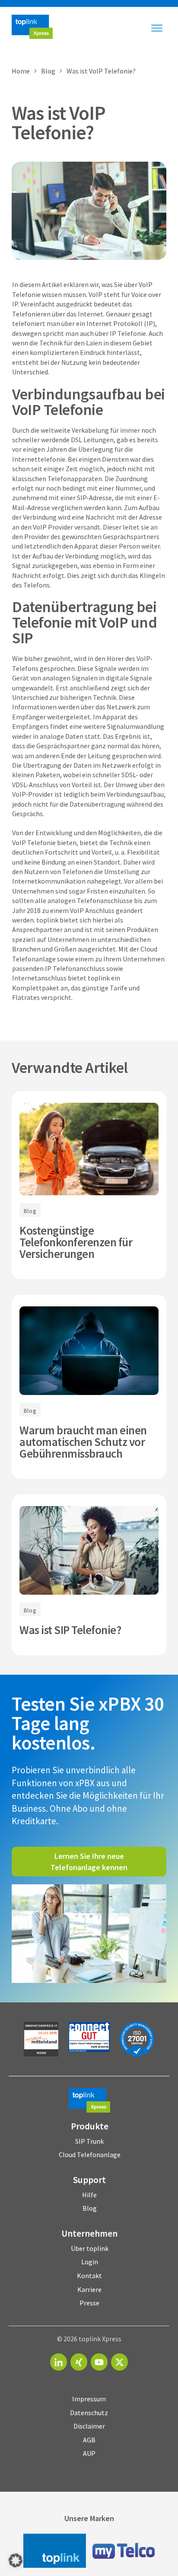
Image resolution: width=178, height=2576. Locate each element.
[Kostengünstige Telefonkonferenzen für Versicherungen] (89, 1149)
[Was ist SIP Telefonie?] (89, 1550)
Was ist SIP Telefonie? (70, 1630)
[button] (16, 2560)
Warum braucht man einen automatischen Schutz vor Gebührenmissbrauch (83, 1442)
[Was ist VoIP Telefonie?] (89, 211)
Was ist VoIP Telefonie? (59, 123)
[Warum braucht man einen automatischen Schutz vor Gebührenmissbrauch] (89, 1351)
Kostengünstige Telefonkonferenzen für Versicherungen (76, 1242)
